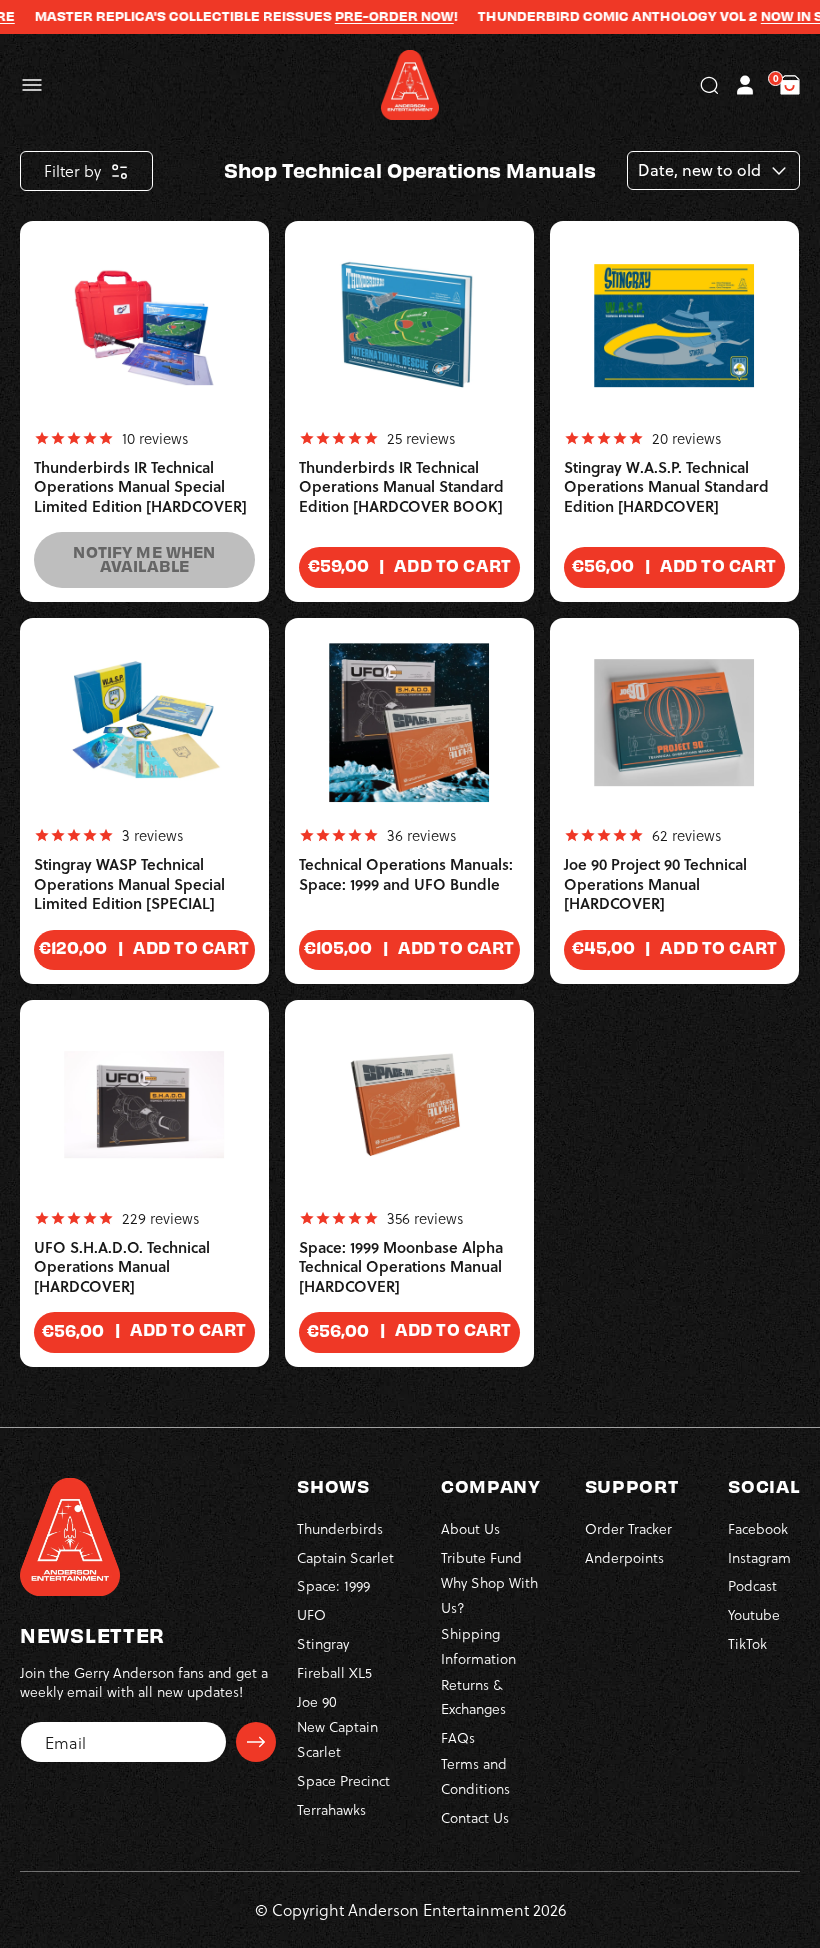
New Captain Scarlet (337, 1739)
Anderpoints (624, 1557)
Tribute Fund (481, 1557)
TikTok (747, 1643)
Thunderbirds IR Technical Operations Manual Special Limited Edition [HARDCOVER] (140, 487)
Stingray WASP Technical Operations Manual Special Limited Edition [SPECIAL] (129, 884)
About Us (470, 1528)
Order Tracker (628, 1528)
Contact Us (475, 1817)
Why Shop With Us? (489, 1595)
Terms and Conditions (475, 1776)
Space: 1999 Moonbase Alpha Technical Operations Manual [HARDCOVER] (401, 1267)
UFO (311, 1614)
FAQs (458, 1737)
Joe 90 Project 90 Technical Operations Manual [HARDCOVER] (655, 884)
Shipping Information (478, 1646)
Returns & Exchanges (473, 1697)
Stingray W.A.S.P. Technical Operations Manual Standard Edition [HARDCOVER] (666, 487)
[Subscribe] (256, 1742)
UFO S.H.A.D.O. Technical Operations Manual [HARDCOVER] (122, 1267)
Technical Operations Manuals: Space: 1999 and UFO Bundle (406, 874)
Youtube (754, 1614)
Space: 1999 (333, 1585)
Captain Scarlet (345, 1557)
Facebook (758, 1528)
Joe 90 (317, 1701)
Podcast (752, 1585)
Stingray (323, 1643)
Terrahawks (331, 1809)
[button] (32, 85)
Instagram (759, 1557)
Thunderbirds (340, 1528)
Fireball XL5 (334, 1672)
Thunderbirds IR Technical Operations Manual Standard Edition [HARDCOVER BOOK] (401, 487)
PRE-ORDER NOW (373, 16)
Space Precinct (343, 1780)
